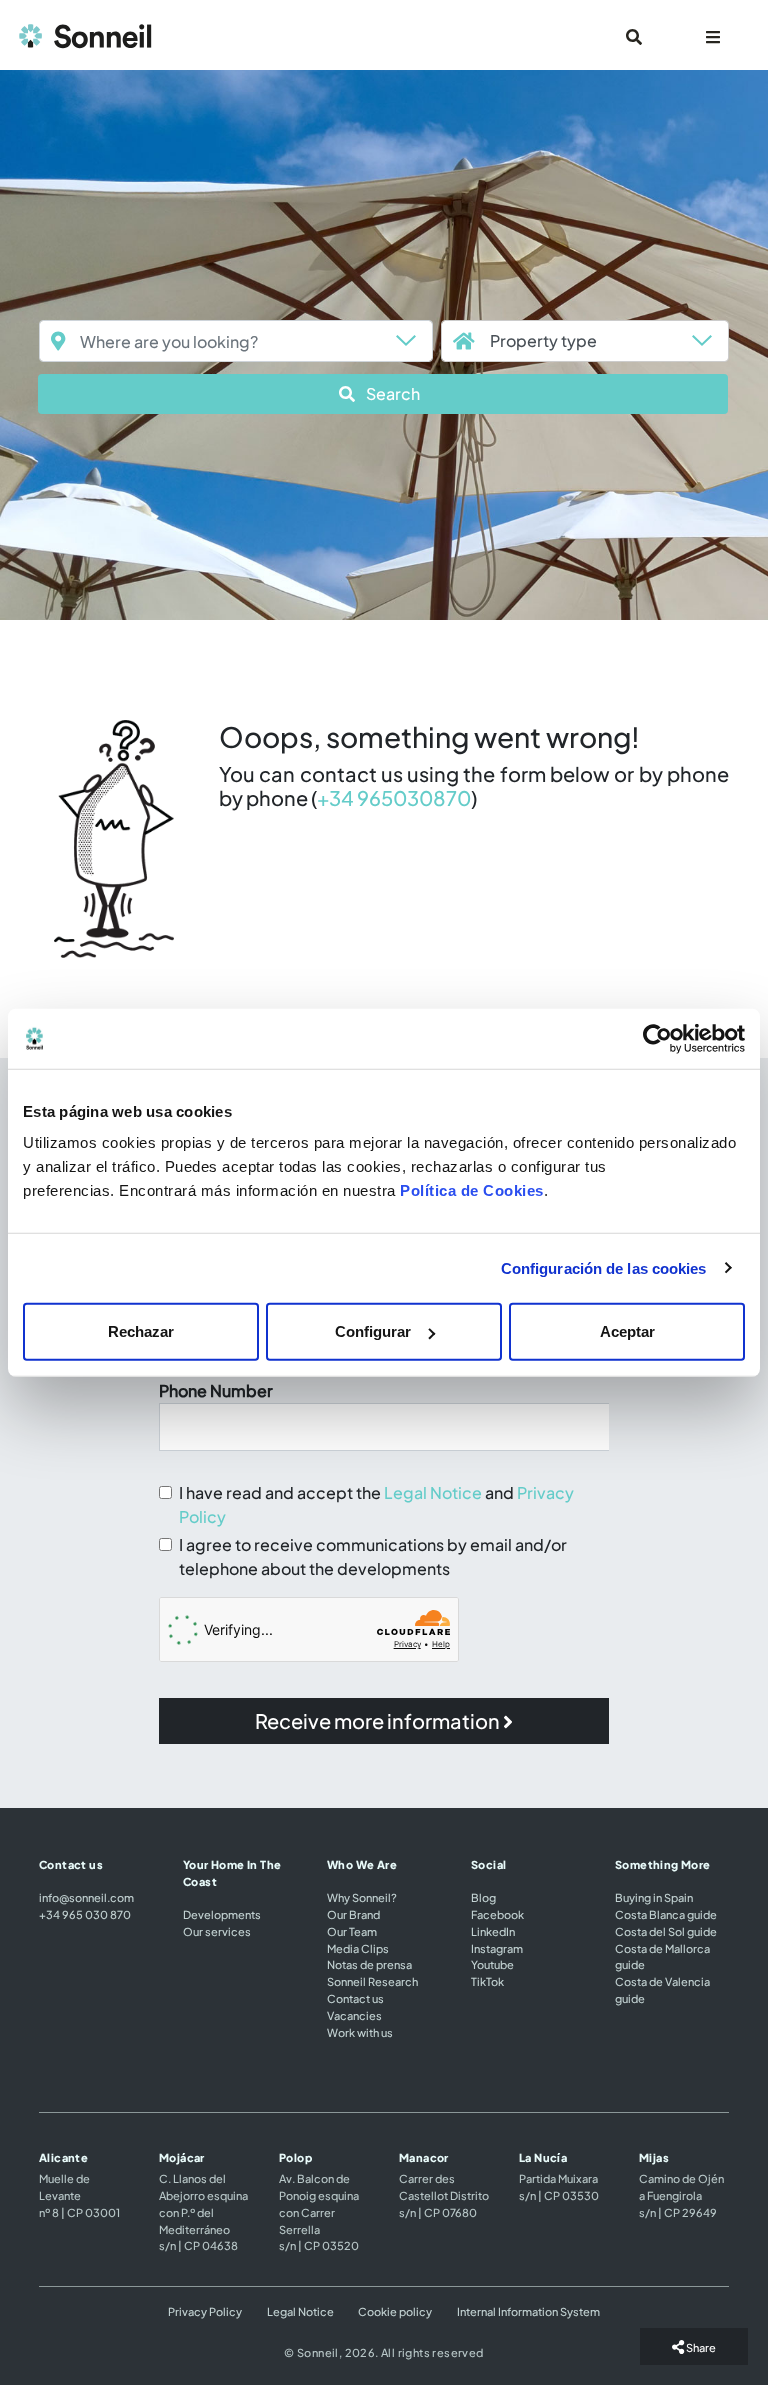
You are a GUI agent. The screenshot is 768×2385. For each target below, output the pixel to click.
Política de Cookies (472, 1190)
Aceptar (627, 1331)
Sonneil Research (372, 1981)
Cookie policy (395, 2311)
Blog (483, 1897)
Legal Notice (433, 1492)
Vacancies (354, 2015)
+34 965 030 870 (85, 1914)
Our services (217, 1931)
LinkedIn (493, 1931)
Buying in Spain (654, 1897)
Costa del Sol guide (666, 1931)
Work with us (360, 2032)
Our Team (352, 1931)
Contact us (355, 1998)
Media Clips (358, 1948)
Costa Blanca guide (666, 1914)
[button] (383, 394)
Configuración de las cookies (604, 1267)
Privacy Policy (205, 2311)
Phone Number (216, 1390)
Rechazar (141, 1331)
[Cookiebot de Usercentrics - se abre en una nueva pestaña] (657, 1038)
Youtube (492, 1964)
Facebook (497, 1914)
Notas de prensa (369, 1964)
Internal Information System (528, 2311)
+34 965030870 (394, 797)
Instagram (497, 1948)
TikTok (487, 1981)
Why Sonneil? (362, 1897)
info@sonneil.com (86, 1897)
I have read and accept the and (376, 1504)
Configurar (373, 1331)
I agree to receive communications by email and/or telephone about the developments (373, 1556)
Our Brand (353, 1914)
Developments (222, 1914)
